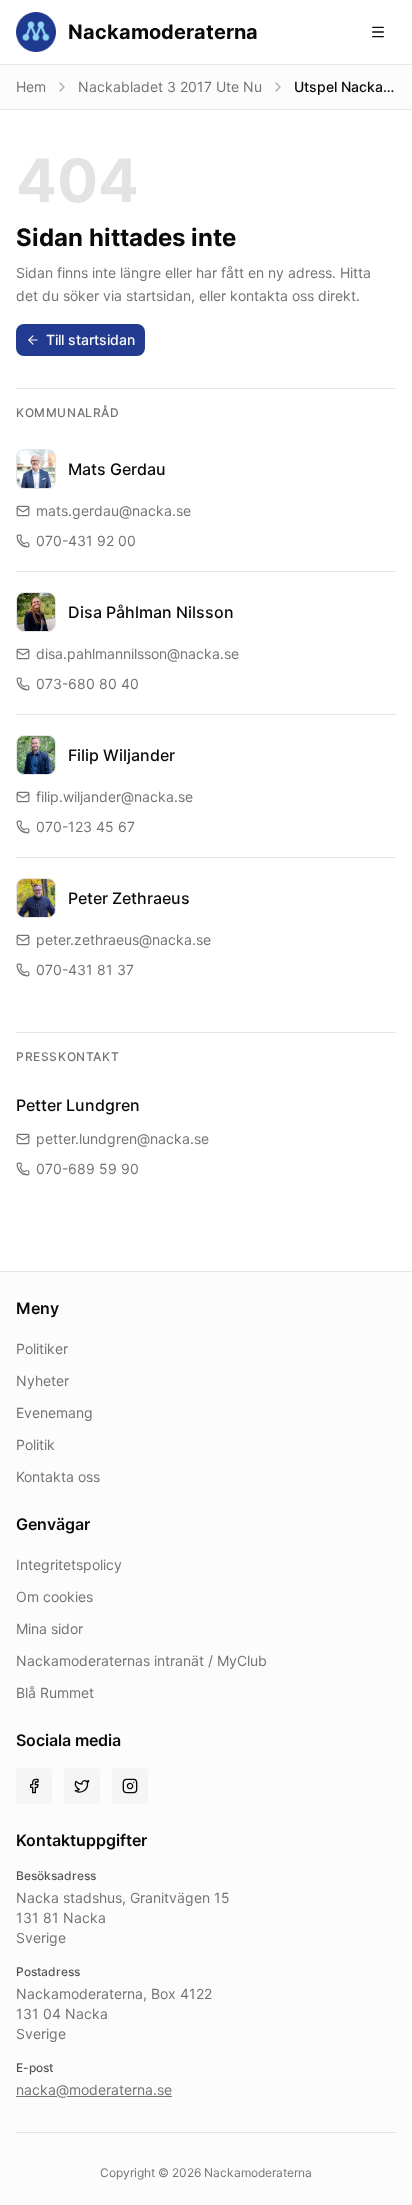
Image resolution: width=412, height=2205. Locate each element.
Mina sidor (49, 1628)
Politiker (42, 1348)
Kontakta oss (58, 1476)
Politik (35, 1444)
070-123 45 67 (85, 826)
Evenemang (54, 1412)
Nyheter (42, 1380)
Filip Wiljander (121, 755)
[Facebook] (34, 1786)
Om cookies (54, 1596)
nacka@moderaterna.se (94, 2089)
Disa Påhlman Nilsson (151, 612)
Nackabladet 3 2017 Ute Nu (170, 86)
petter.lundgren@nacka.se (122, 1138)
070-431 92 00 (86, 540)
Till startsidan (90, 339)
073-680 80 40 (87, 683)
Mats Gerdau (117, 469)
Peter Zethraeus (129, 898)
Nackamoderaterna (163, 32)
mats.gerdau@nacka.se (113, 510)
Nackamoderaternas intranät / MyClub (141, 1660)
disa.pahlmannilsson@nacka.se (137, 653)
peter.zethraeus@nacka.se (123, 939)
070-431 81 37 (85, 969)
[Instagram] (130, 1786)
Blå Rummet (55, 1692)
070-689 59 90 (87, 1168)
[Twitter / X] (82, 1786)
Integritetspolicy (69, 1564)
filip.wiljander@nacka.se (114, 796)
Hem (31, 86)
